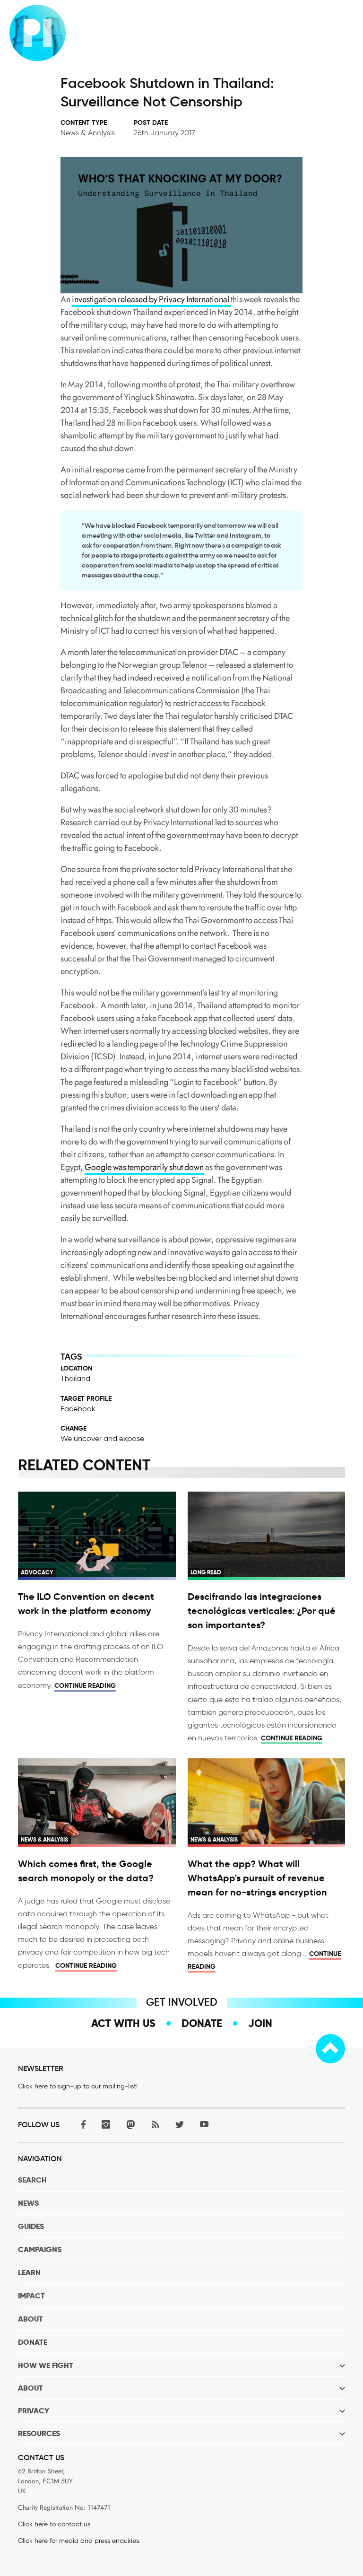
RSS (155, 2124)
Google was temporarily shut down (144, 1167)
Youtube (204, 2124)
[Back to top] (330, 2049)
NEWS (28, 2203)
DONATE (33, 2342)
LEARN (29, 2273)
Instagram (106, 2124)
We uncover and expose (102, 1438)
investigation (94, 299)
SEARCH (32, 2180)
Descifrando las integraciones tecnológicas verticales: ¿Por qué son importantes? (262, 1611)
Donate (202, 2023)
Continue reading (85, 1685)
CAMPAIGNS (40, 2249)
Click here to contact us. (55, 2524)
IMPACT (31, 2296)
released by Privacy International (173, 299)
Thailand (75, 1378)
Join (260, 2023)
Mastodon (130, 2124)
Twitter (180, 2124)
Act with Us (123, 2023)
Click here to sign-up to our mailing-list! (78, 2086)
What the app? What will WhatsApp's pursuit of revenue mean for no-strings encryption (257, 1878)
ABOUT (30, 2319)
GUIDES (31, 2226)
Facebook (78, 1409)
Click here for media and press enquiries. (79, 2541)
